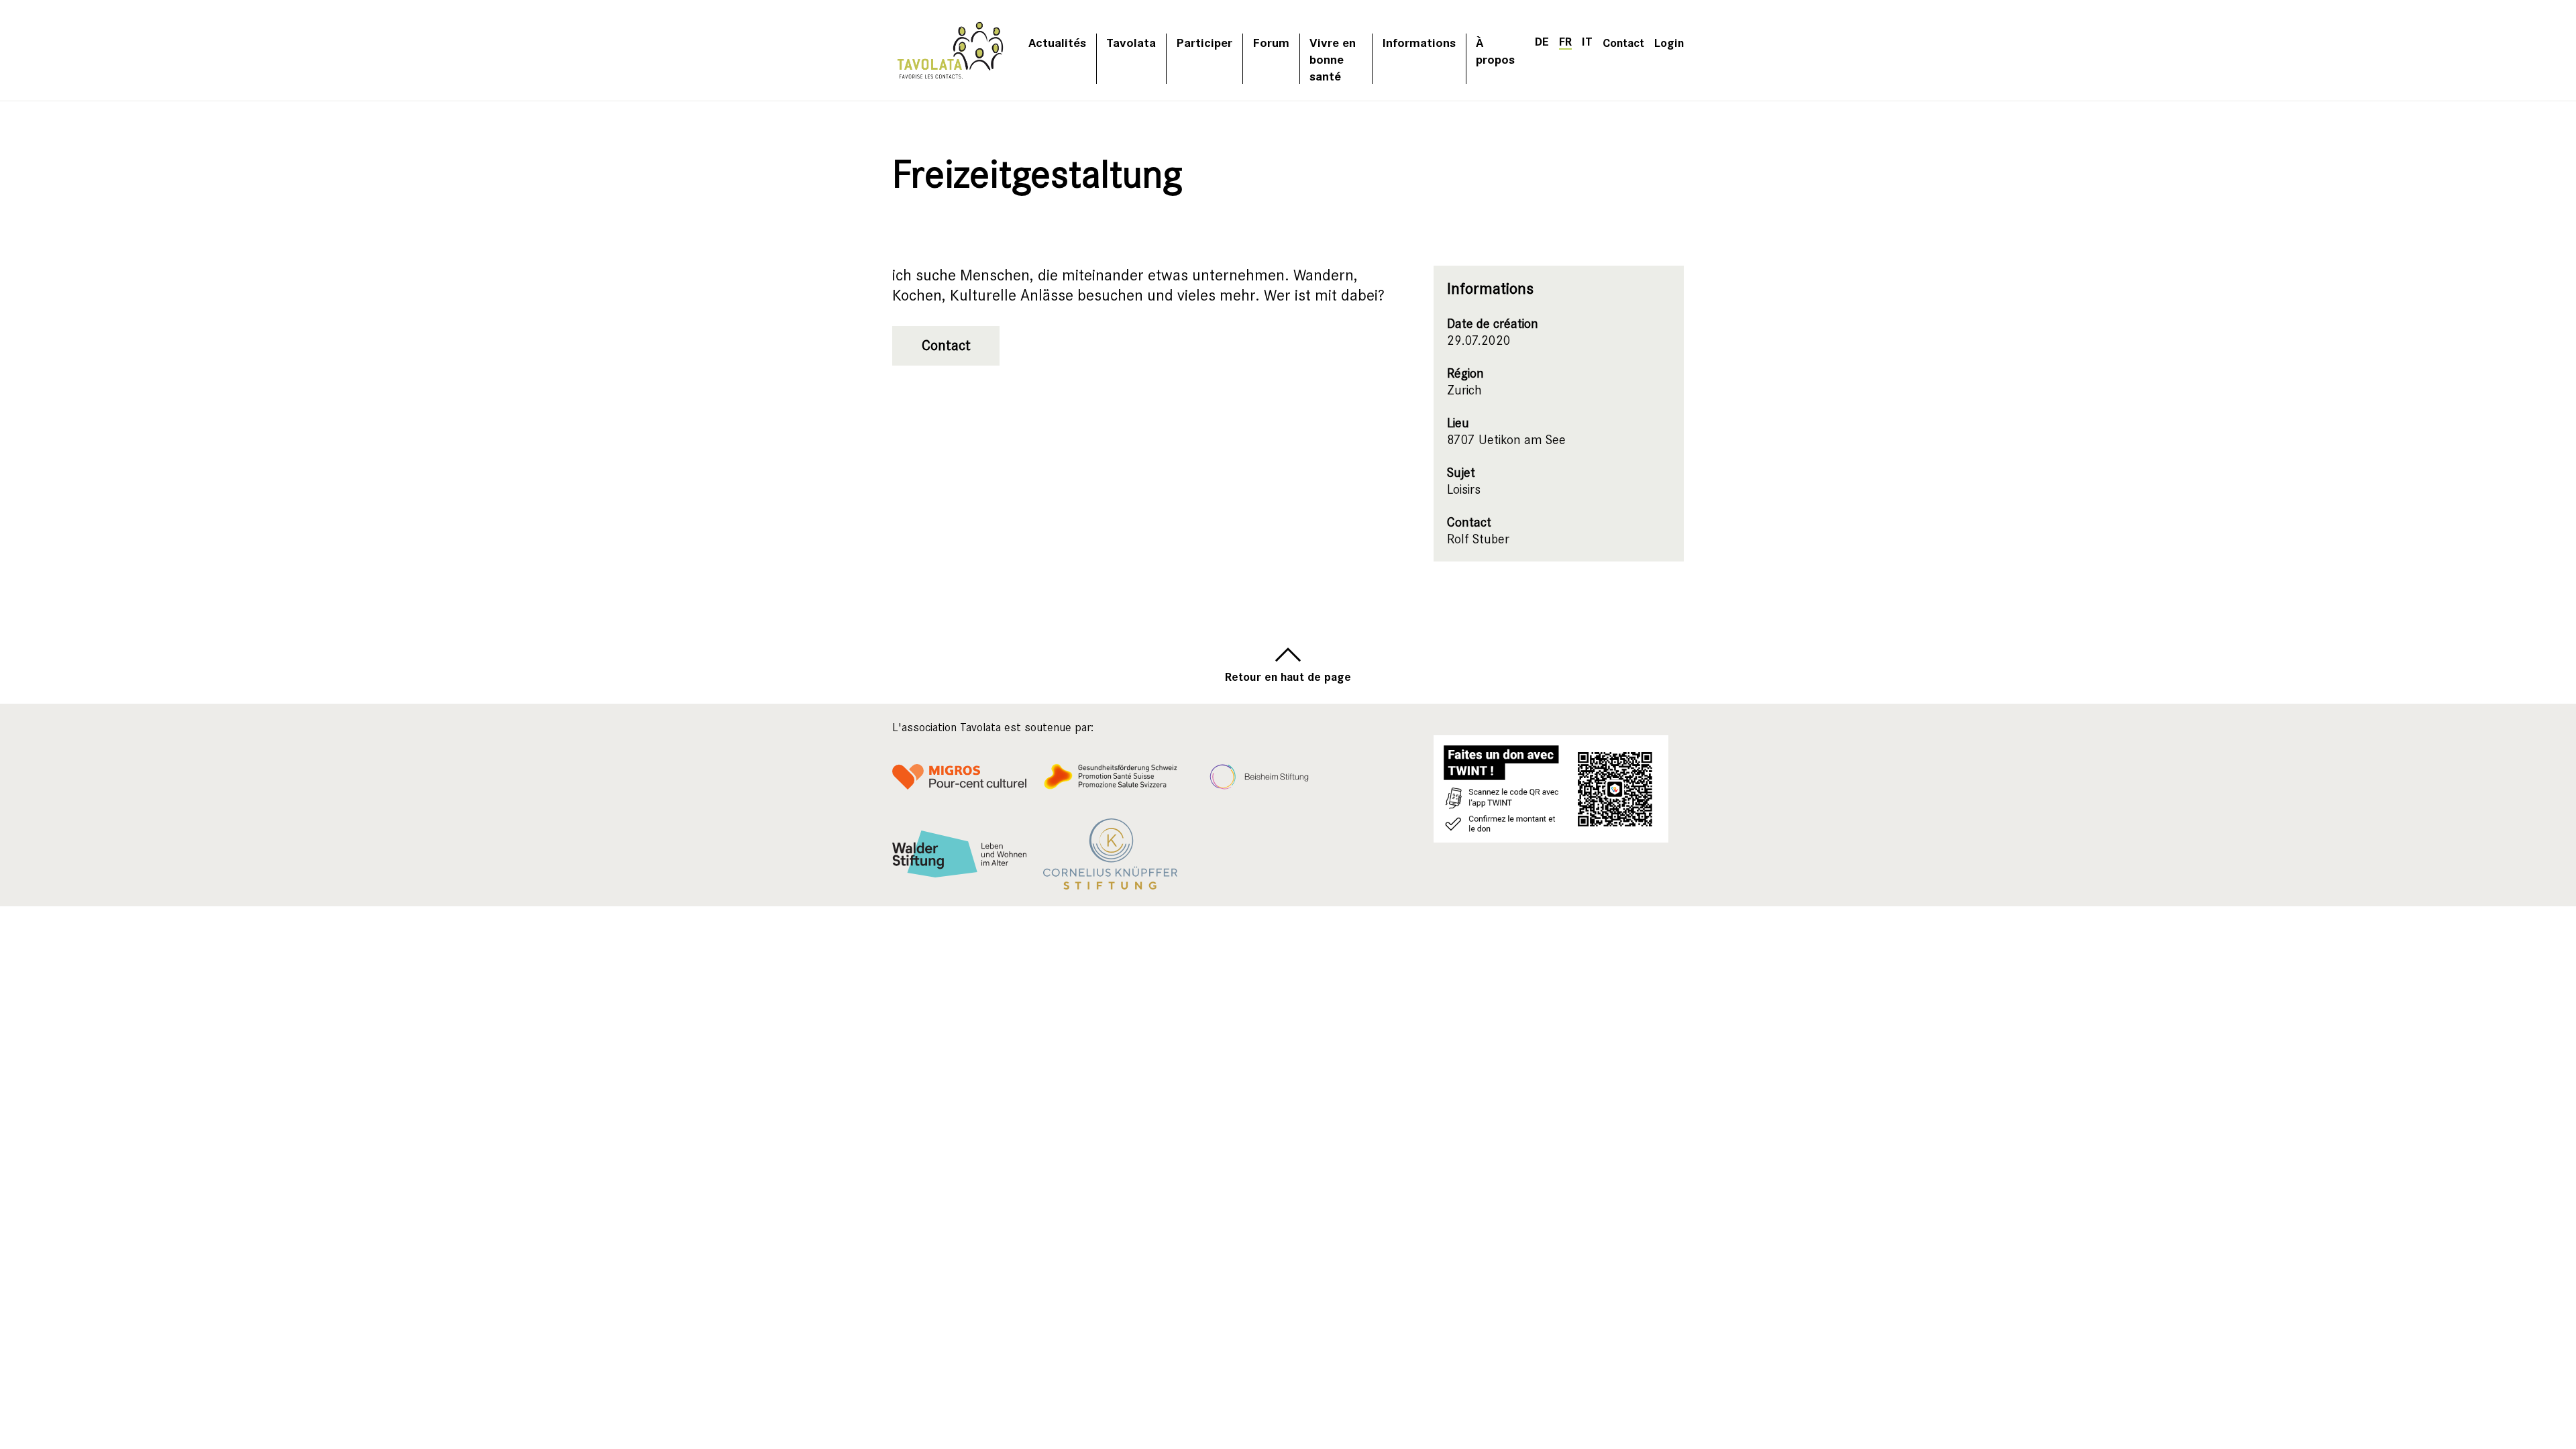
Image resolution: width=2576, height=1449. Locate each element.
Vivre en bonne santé (1333, 59)
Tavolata (1131, 42)
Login (1669, 42)
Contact (1623, 42)
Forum (1271, 42)
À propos (1495, 50)
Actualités (1057, 42)
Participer (1204, 42)
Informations (1419, 42)
